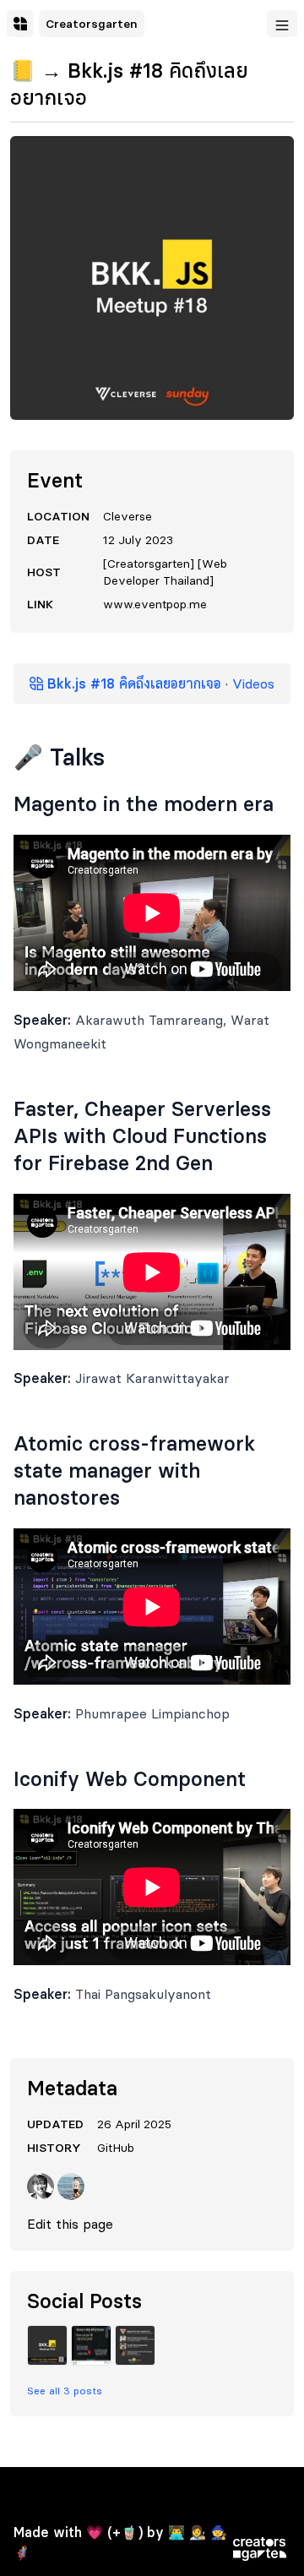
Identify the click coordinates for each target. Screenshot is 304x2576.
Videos (253, 683)
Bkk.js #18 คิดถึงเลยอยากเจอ (132, 683)
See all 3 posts (65, 2391)
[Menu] (282, 24)
